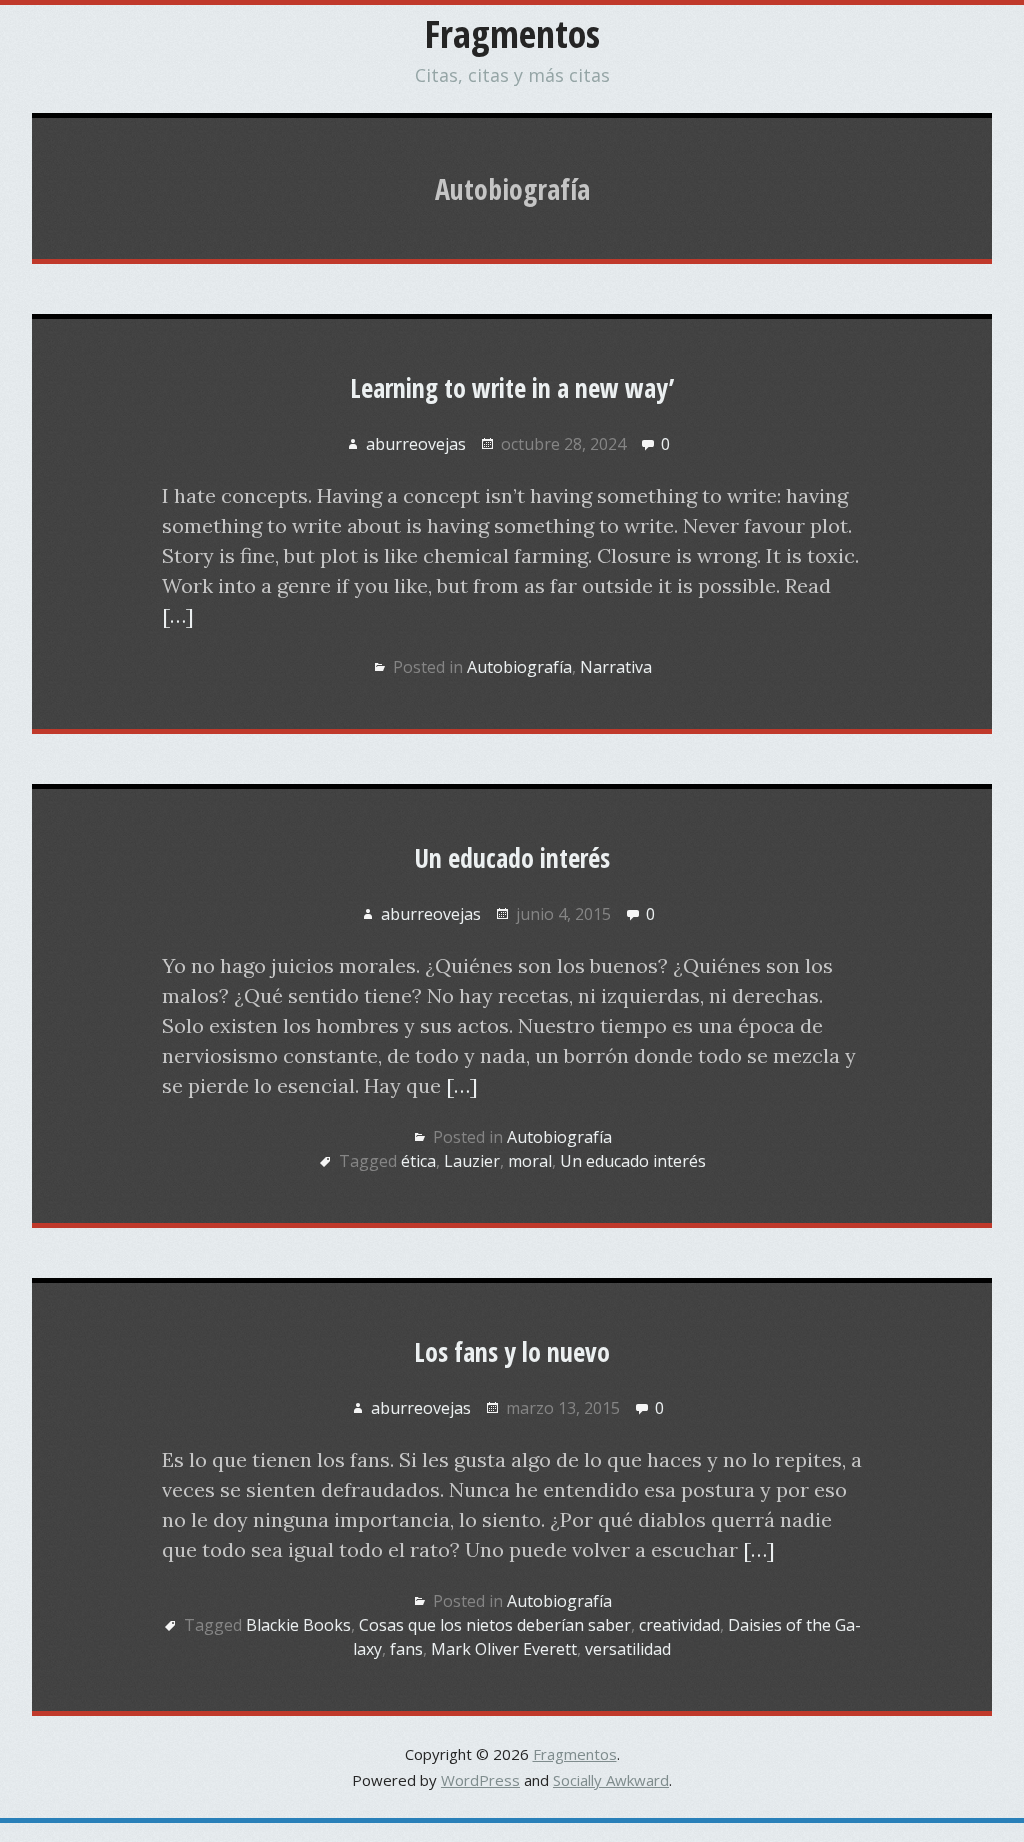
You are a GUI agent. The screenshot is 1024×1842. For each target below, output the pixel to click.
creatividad (679, 1625)
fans (406, 1649)
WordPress (480, 1780)
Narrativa (616, 667)
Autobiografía (519, 667)
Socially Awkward (611, 1780)
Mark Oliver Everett (504, 1649)
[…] (178, 615)
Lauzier (472, 1161)
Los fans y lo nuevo (512, 1352)
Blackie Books (298, 1625)
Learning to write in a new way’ (512, 388)
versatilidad (628, 1649)
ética (418, 1161)
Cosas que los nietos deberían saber (495, 1625)
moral (530, 1161)
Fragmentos (512, 33)
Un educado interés (512, 858)
